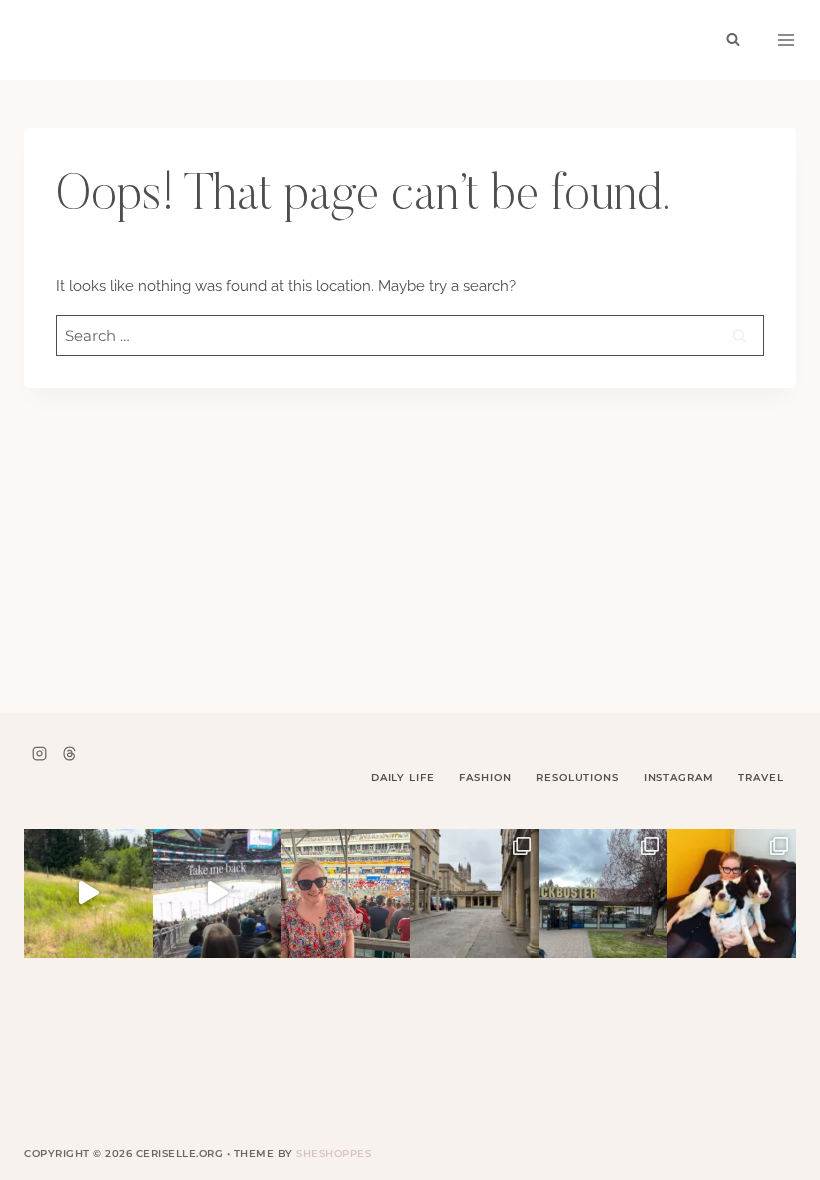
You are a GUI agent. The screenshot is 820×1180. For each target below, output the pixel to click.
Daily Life (403, 777)
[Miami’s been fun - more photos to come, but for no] (345, 893)
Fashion (485, 777)
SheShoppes (333, 1153)
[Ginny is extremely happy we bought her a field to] (88, 893)
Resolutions (577, 777)
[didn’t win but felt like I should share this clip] (217, 893)
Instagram (679, 777)
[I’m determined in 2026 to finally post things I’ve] (603, 893)
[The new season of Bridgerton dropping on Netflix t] (474, 893)
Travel (760, 777)
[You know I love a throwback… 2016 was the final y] (731, 893)
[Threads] (69, 753)
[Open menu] (786, 40)
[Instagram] (39, 753)
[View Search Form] (733, 40)
